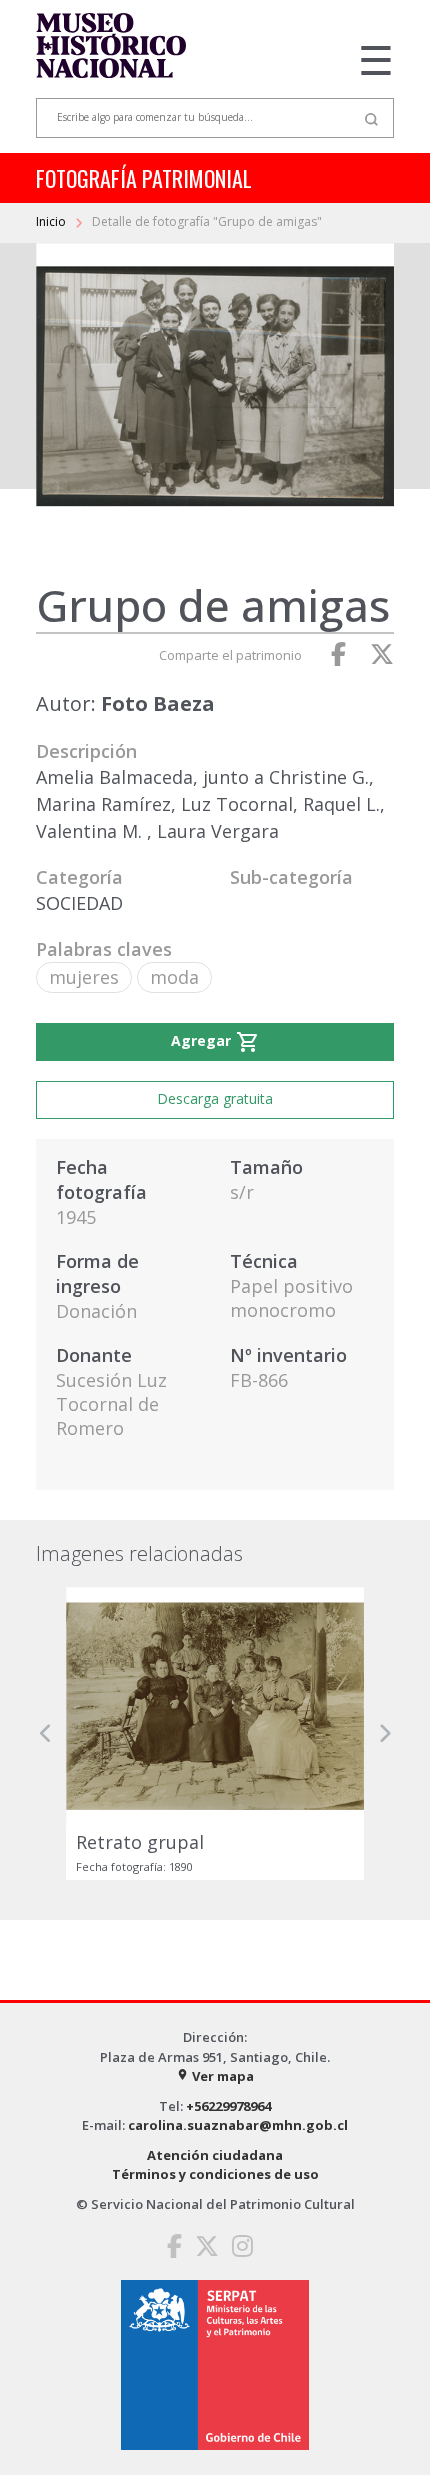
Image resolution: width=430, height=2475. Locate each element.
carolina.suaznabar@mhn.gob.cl (238, 2125)
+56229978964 (228, 2106)
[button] (46, 1733)
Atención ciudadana (215, 2155)
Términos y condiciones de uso (215, 2174)
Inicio (52, 221)
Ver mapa (215, 2076)
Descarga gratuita (215, 1098)
